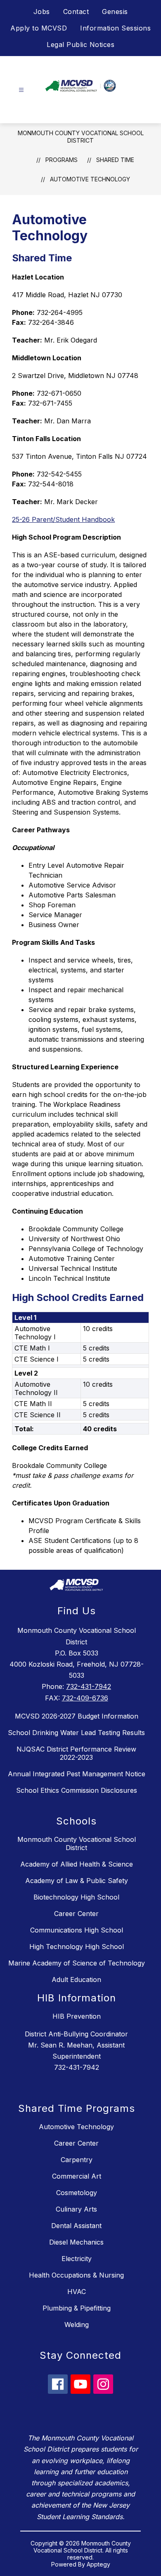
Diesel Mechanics (76, 2242)
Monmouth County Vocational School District (81, 137)
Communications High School (77, 1930)
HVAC (77, 2292)
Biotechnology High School (76, 1897)
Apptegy (98, 2564)
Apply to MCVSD (39, 28)
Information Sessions (115, 28)
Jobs (42, 12)
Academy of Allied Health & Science (77, 1864)
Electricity (77, 2259)
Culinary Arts (76, 2209)
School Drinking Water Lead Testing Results (76, 1733)
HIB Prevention (77, 2016)
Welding (77, 2325)
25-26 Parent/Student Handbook (63, 519)
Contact (76, 12)
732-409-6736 (85, 1698)
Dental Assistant (76, 2226)
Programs (62, 160)
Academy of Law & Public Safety (77, 1881)
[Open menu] (21, 90)
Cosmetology (77, 2193)
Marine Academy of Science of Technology (77, 1963)
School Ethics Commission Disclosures (77, 1790)
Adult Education (76, 1980)
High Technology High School (77, 1947)
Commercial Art (77, 2176)
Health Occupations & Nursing (76, 2275)
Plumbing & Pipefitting (77, 2308)
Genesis (115, 12)
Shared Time (115, 160)
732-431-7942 (89, 1686)
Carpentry (77, 2160)
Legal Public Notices (80, 45)
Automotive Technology (90, 179)
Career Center (76, 1914)
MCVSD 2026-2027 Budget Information (77, 1716)
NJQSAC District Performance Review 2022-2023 (76, 1753)
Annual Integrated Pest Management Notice (77, 1774)
